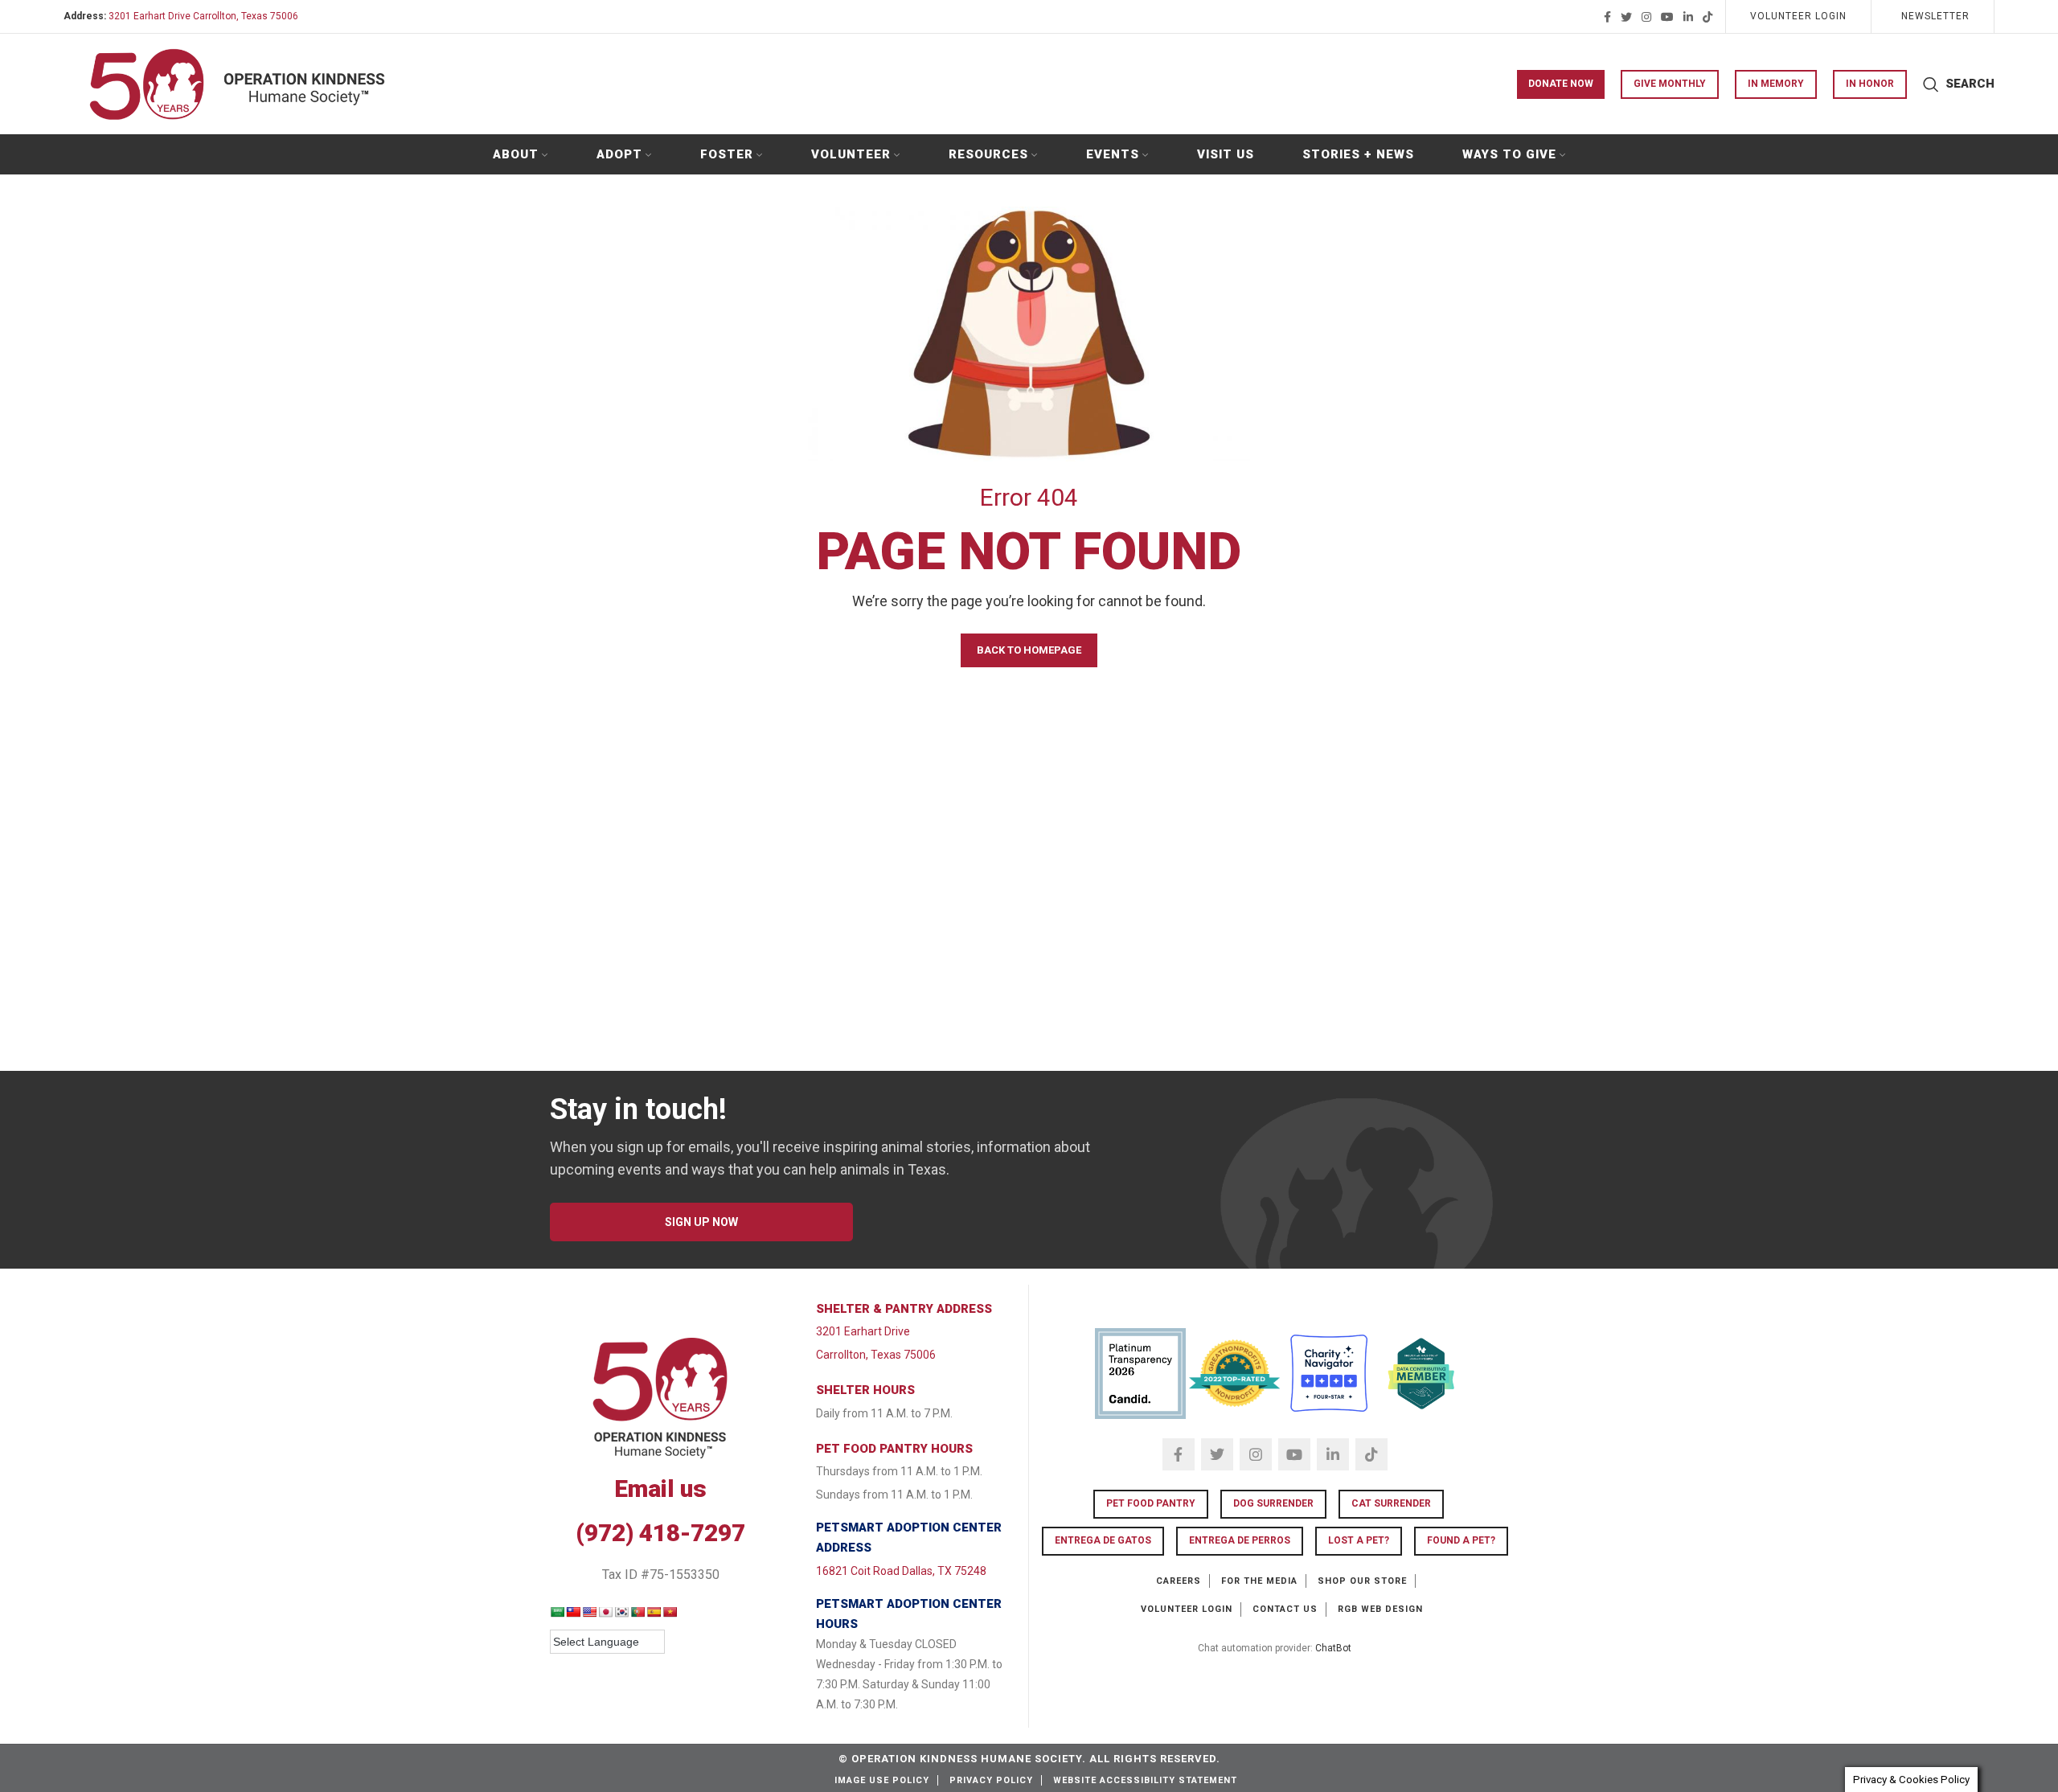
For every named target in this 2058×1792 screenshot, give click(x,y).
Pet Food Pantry (1151, 1503)
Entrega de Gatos (1103, 1540)
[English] (589, 1612)
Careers (1179, 1581)
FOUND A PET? (1461, 1540)
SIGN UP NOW (701, 1222)
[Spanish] (654, 1612)
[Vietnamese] (670, 1612)
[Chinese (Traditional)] (573, 1612)
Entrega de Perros (1240, 1540)
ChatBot (1333, 1648)
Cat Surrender (1391, 1503)
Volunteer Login (1187, 1609)
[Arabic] (557, 1612)
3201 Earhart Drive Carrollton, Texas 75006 (203, 16)
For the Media (1259, 1581)
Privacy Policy (991, 1780)
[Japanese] (605, 1612)
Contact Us (1285, 1609)
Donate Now (1561, 84)
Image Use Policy (882, 1780)
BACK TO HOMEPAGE (1029, 650)
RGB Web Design (1380, 1609)
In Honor (1870, 84)
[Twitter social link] (1626, 17)
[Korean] (621, 1612)
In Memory (1776, 84)
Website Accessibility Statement (1145, 1780)
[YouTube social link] (1667, 17)
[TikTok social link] (1707, 17)
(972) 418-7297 (660, 1533)
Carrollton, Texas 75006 (876, 1355)
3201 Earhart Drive (863, 1331)
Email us (660, 1489)
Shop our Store (1362, 1581)
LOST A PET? (1359, 1540)
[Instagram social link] (1646, 17)
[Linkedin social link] (1688, 17)
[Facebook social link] (1607, 17)
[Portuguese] (637, 1612)
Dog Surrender (1273, 1503)
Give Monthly (1670, 84)
